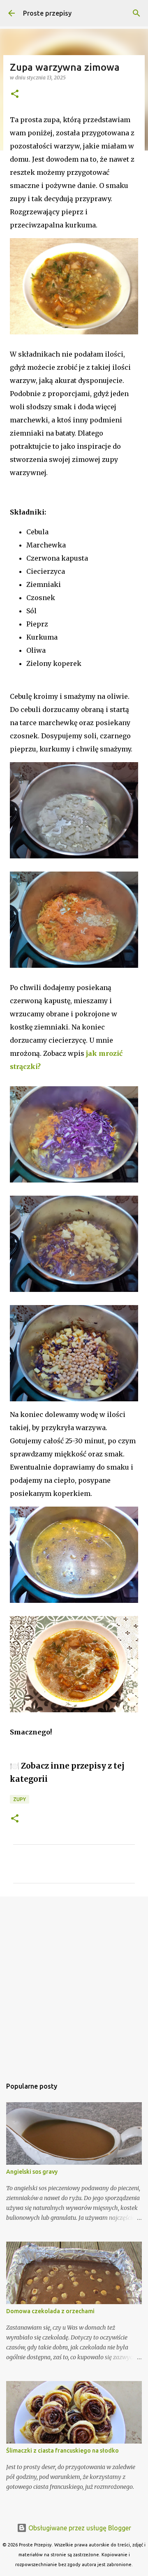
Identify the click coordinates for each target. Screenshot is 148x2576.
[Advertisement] (74, 1983)
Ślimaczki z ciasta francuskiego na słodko (62, 2451)
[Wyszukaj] (136, 13)
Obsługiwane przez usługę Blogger (79, 2528)
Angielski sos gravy (32, 2172)
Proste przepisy (47, 13)
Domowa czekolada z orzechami (50, 2311)
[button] (15, 94)
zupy (20, 1799)
